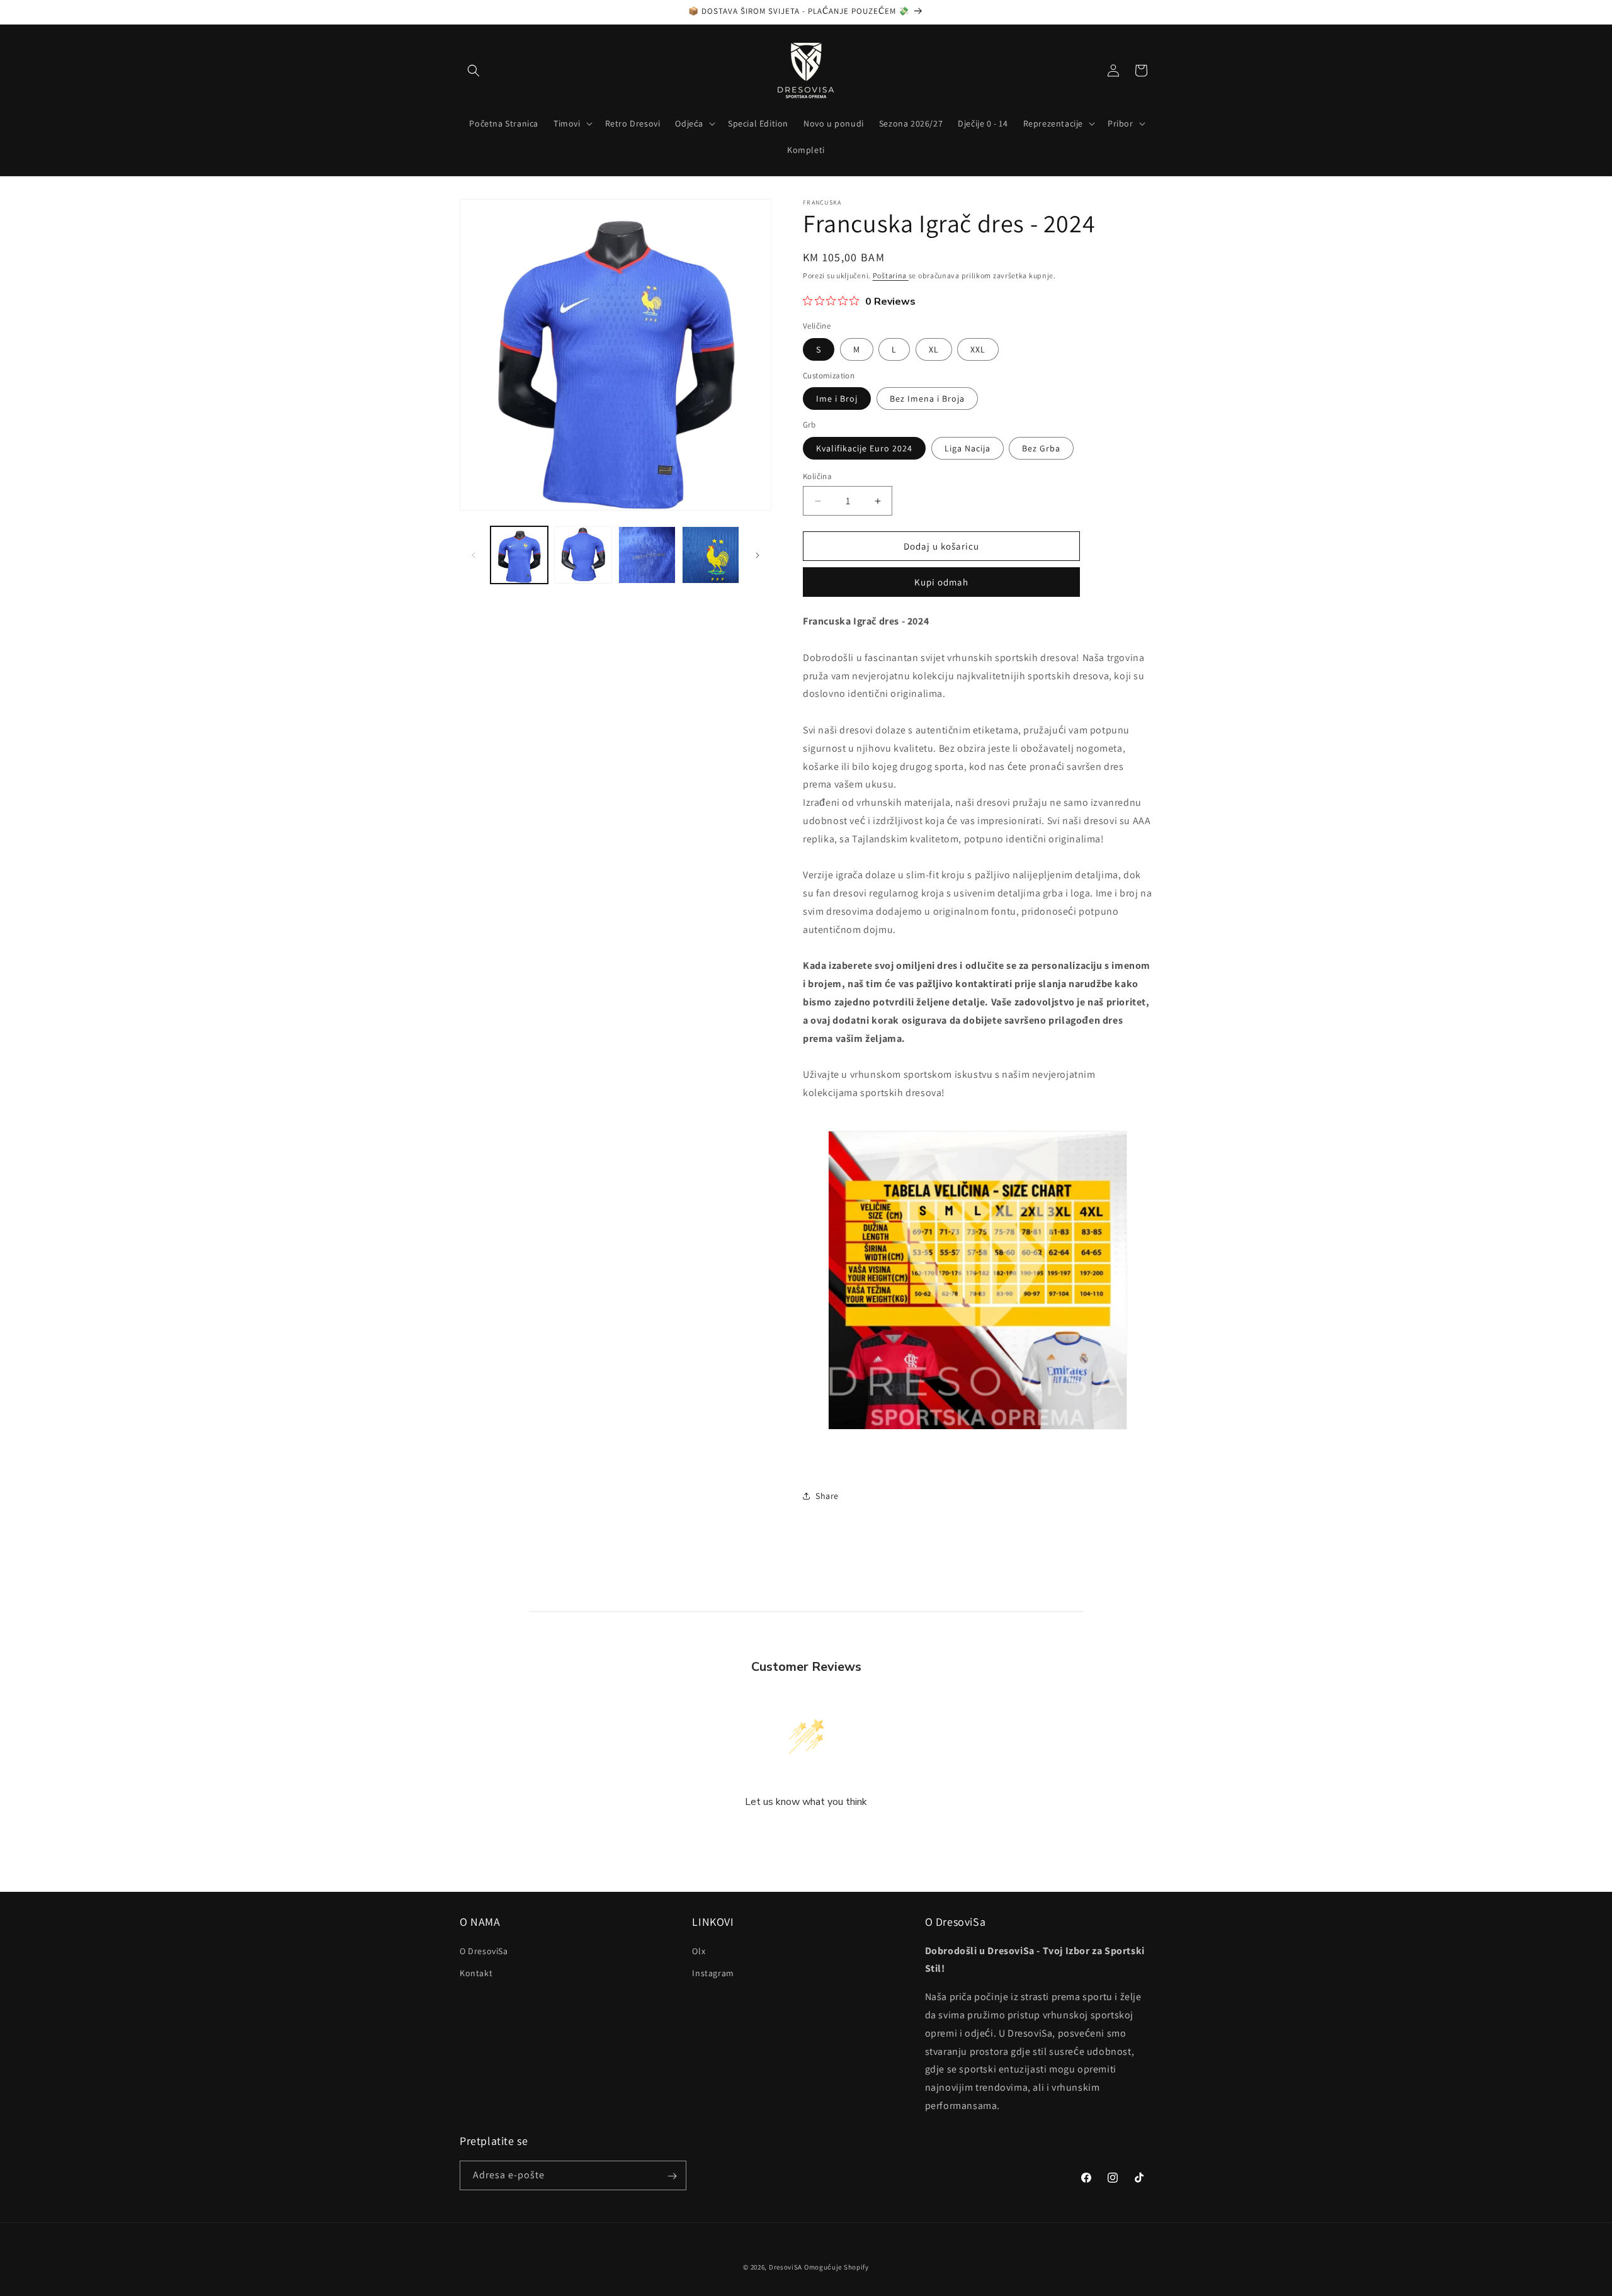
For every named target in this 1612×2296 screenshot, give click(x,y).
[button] (474, 71)
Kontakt (476, 1972)
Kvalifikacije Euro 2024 (864, 448)
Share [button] (827, 1496)
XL (934, 349)
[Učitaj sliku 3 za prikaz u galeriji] (647, 555)
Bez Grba (1041, 448)
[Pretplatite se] (672, 2176)
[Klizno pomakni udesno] (758, 555)
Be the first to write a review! (806, 1835)
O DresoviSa (484, 1950)
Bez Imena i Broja (927, 399)
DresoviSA (786, 2267)
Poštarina (891, 275)
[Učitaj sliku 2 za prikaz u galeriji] (583, 555)
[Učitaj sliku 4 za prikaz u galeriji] (711, 555)
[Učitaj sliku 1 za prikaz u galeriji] (519, 555)
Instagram (713, 1972)
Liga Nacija (968, 448)
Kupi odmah (941, 582)
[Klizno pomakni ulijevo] (474, 555)
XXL (978, 349)
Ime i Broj (837, 399)
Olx (699, 1950)
